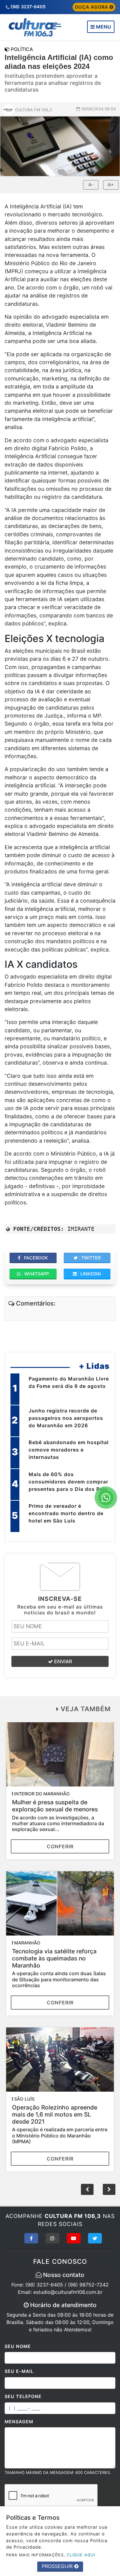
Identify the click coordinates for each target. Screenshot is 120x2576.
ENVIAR (62, 1661)
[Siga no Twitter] (95, 2238)
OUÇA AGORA (92, 7)
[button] (109, 2189)
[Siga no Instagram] (52, 2238)
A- (91, 185)
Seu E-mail (19, 2371)
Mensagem (19, 2422)
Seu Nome (18, 2346)
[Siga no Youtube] (74, 2238)
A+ (111, 185)
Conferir (60, 1846)
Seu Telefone (23, 2396)
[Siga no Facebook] (31, 2238)
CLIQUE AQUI (81, 2555)
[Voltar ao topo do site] (111, 1417)
